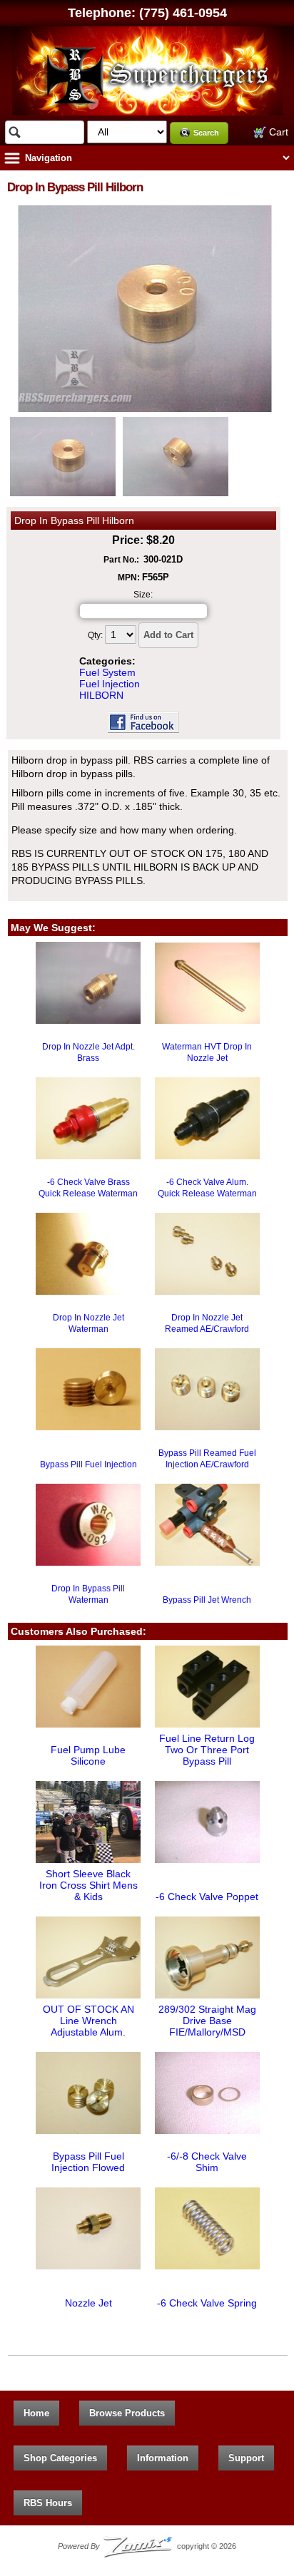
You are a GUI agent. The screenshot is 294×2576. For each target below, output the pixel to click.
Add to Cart (168, 635)
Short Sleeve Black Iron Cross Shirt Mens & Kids (88, 1885)
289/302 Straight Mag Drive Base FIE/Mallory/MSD (207, 2021)
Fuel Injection (110, 684)
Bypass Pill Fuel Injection (88, 1464)
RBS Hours (48, 2503)
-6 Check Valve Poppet (207, 1897)
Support (246, 2458)
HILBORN (101, 695)
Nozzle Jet (88, 2303)
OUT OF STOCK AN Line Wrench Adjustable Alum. (88, 2021)
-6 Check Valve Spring (207, 2303)
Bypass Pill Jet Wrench (207, 1600)
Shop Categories (60, 2458)
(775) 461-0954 (183, 13)
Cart (277, 132)
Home (36, 2413)
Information (163, 2458)
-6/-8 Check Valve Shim (207, 2162)
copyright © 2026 (147, 2546)
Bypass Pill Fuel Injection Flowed (88, 2162)
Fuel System (107, 672)
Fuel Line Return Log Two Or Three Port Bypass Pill (207, 1750)
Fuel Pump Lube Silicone (88, 1755)
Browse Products (127, 2413)
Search (206, 133)
